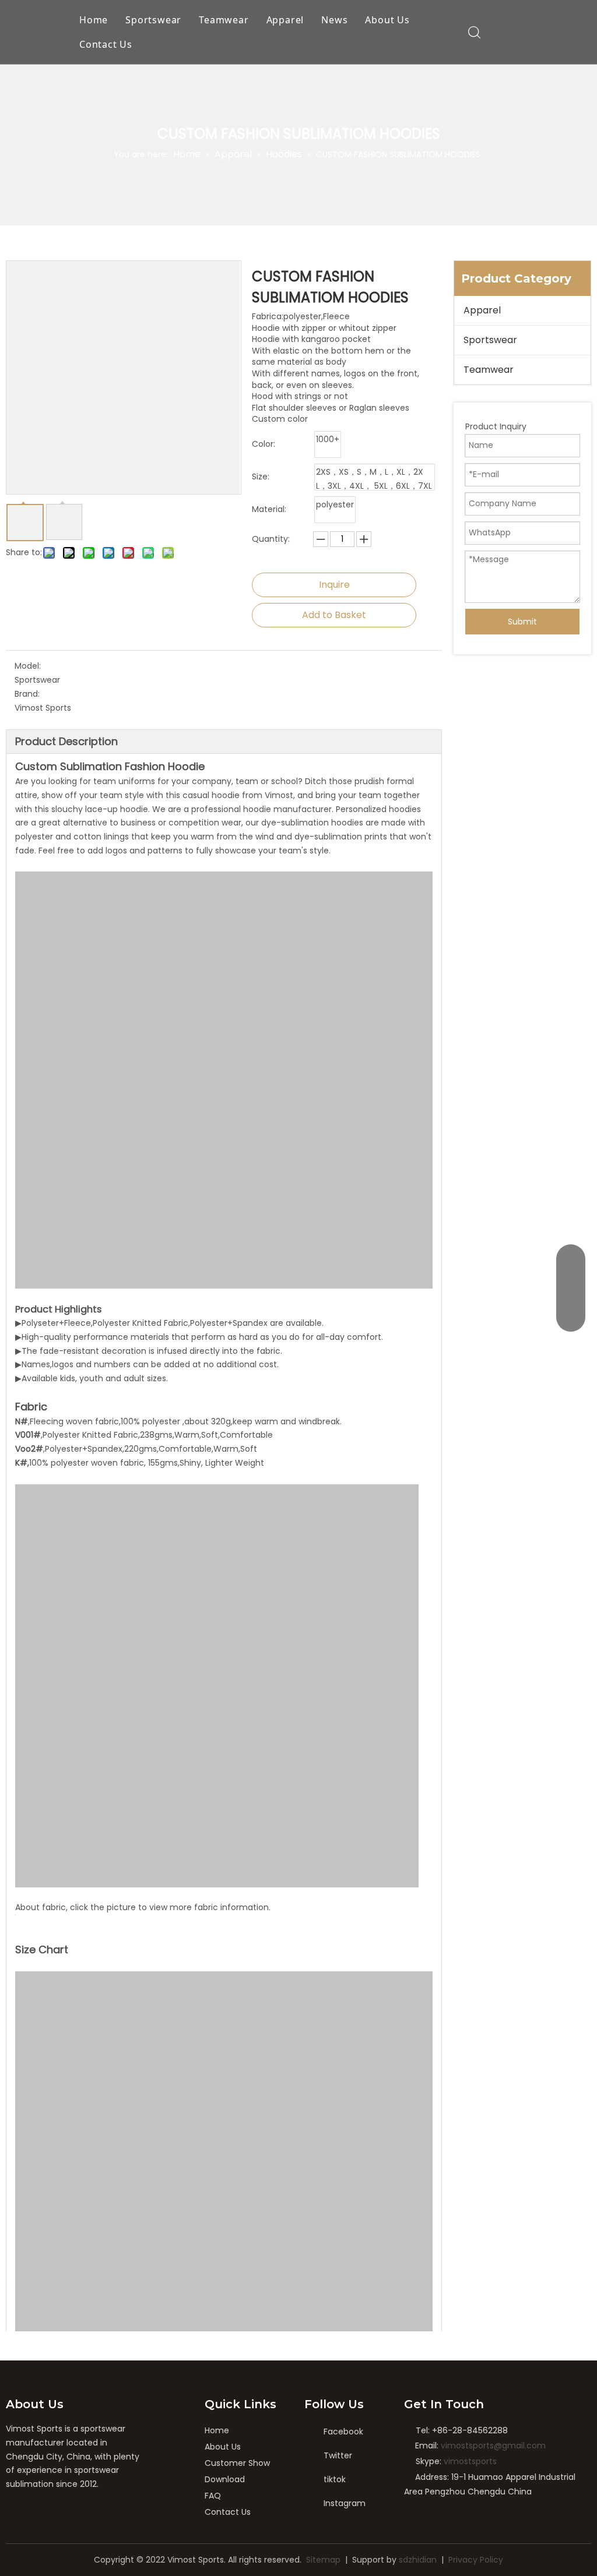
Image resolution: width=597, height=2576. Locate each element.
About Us (387, 20)
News (334, 20)
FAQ (213, 2496)
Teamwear (224, 20)
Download (225, 2479)
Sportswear (153, 20)
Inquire (334, 585)
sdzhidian (418, 2560)
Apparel (285, 20)
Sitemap (323, 2560)
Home (94, 20)
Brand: (27, 694)
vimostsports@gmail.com (493, 2446)
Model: (28, 666)
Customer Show (237, 2463)
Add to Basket (334, 615)
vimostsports (470, 2461)
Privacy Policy (476, 2560)
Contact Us (106, 44)
